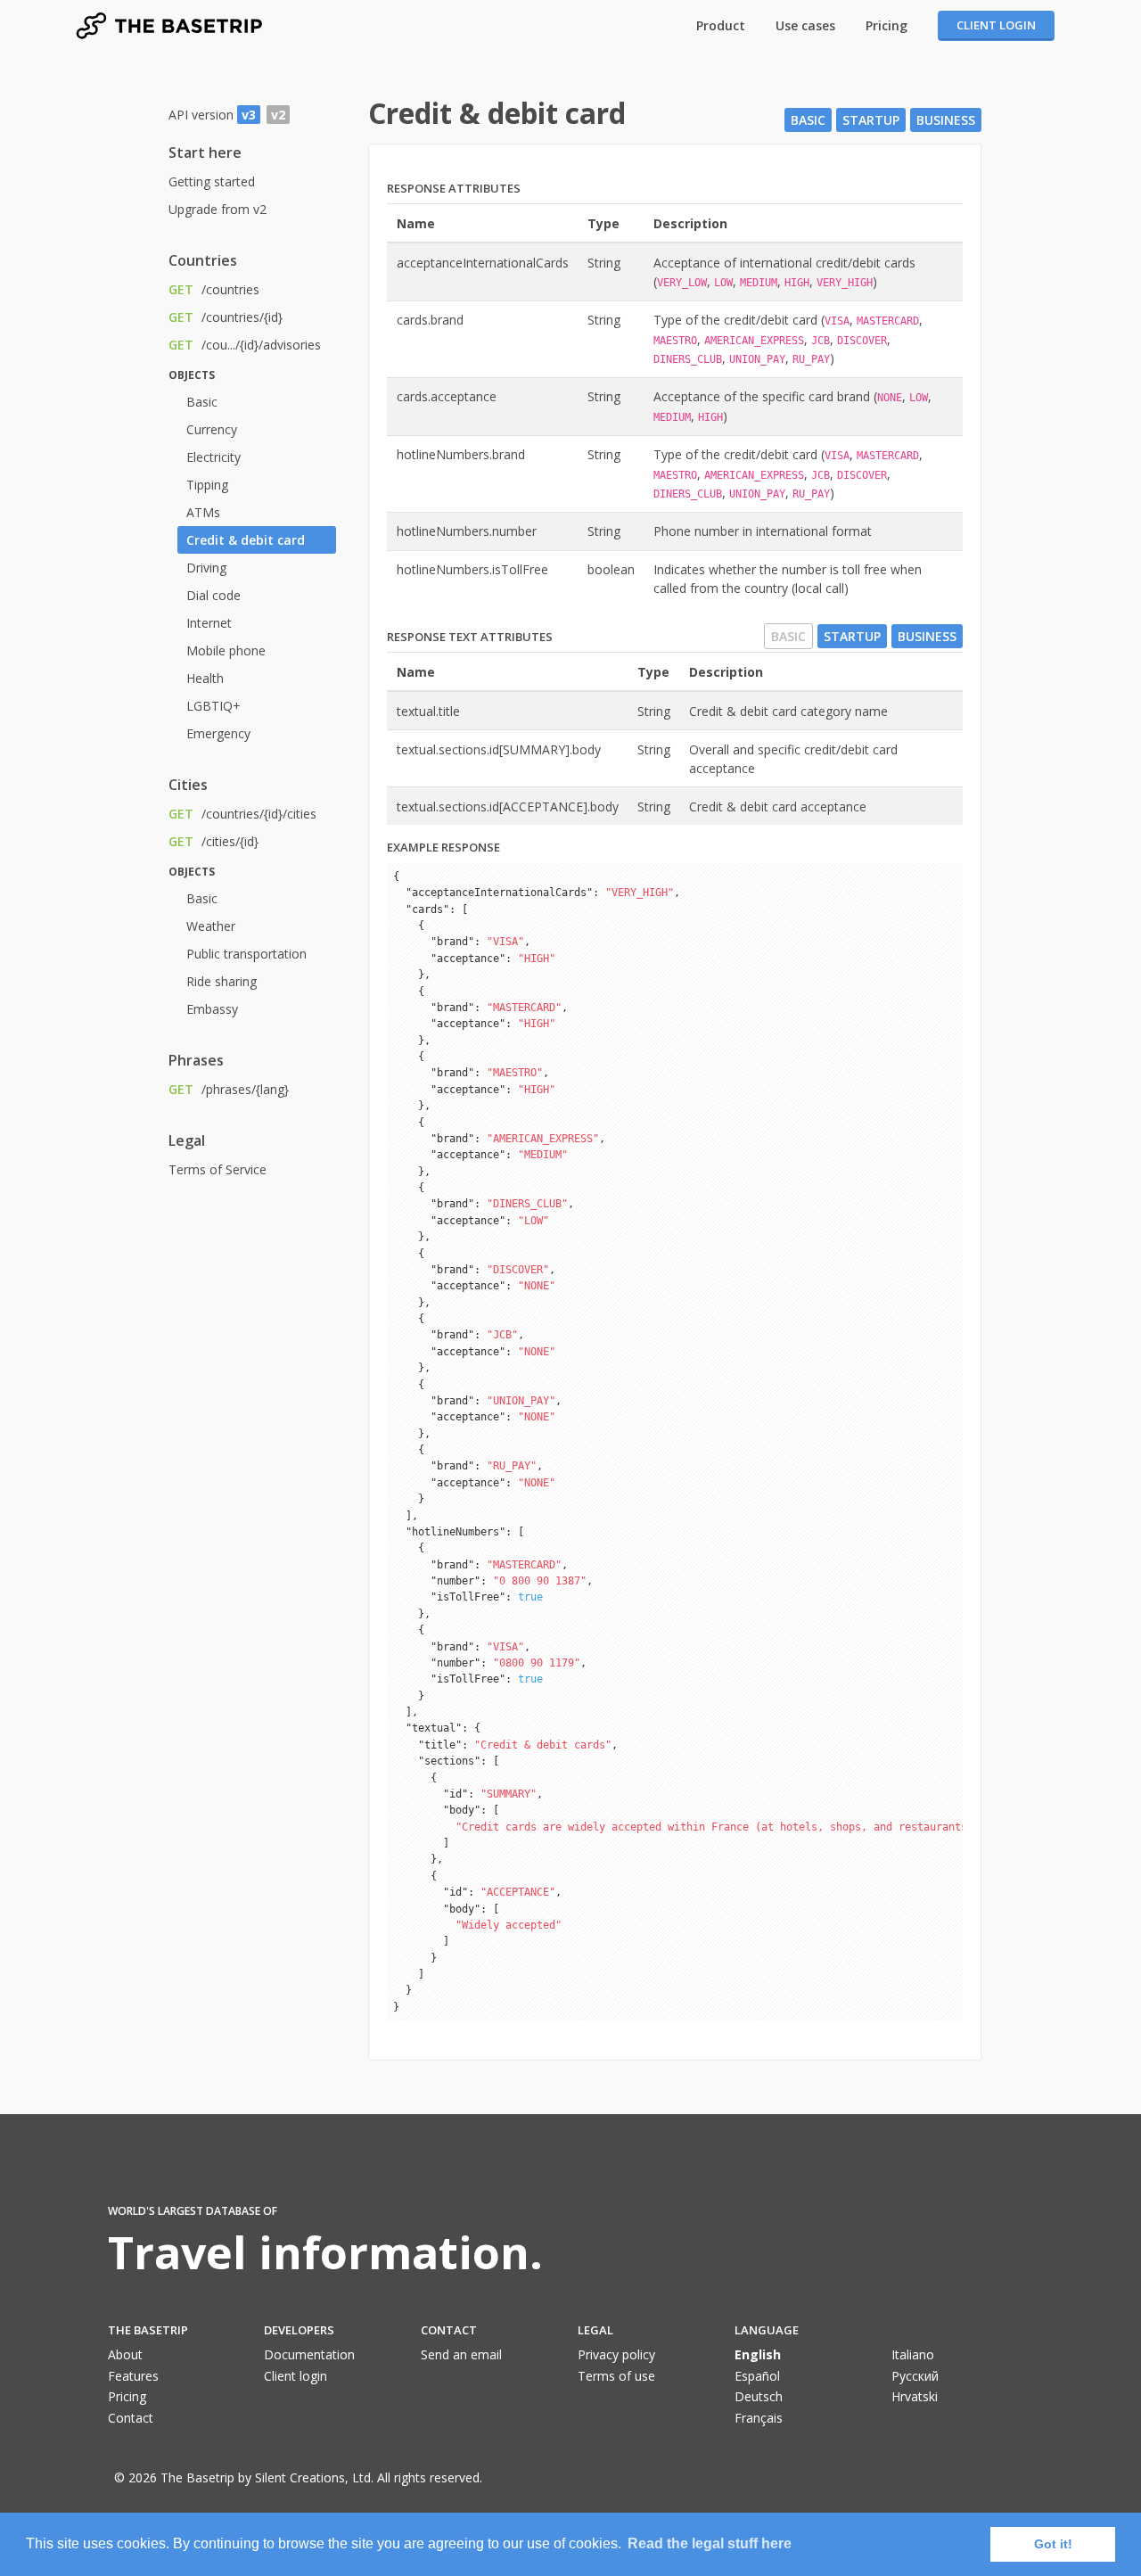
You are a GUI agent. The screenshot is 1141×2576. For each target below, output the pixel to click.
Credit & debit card (246, 540)
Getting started (212, 181)
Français (759, 2418)
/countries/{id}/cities (242, 814)
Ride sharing (222, 981)
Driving (206, 568)
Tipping (207, 485)
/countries (214, 289)
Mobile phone (226, 650)
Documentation (309, 2354)
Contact (131, 2418)
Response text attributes (470, 637)
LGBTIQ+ (213, 706)
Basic (202, 402)
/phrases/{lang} (229, 1089)
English (758, 2354)
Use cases (805, 25)
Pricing (887, 25)
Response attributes (454, 188)
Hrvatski (915, 2396)
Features (133, 2376)
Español (757, 2376)
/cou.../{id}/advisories (245, 345)
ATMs (203, 512)
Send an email (461, 2354)
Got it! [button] (1053, 2544)
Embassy (212, 1009)
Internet (209, 623)
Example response (443, 847)
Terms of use (616, 2376)
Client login (996, 25)
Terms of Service (218, 1169)
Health (205, 678)
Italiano (913, 2354)
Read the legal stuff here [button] (710, 2543)
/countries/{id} (226, 317)
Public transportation (246, 954)
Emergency (218, 733)
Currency (212, 429)
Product (721, 25)
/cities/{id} (213, 841)
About (125, 2354)
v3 (249, 115)
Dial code (213, 595)
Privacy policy (616, 2354)
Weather (211, 926)
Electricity (213, 457)
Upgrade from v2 (218, 209)
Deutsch (759, 2396)
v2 (278, 115)
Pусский (915, 2376)
